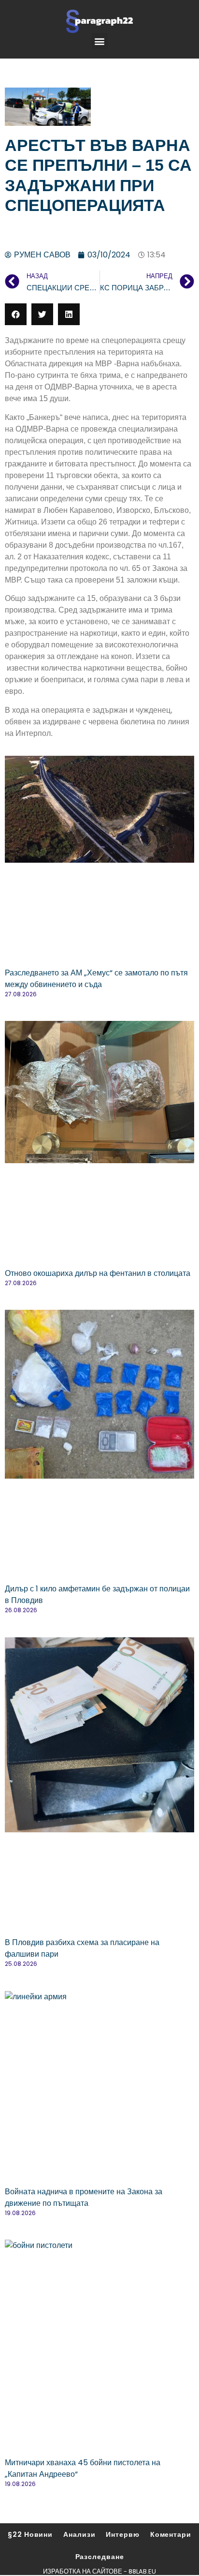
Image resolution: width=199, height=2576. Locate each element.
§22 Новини (30, 2534)
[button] (100, 41)
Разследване (100, 2557)
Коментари (171, 2534)
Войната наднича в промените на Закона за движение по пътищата (84, 2197)
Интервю (122, 2534)
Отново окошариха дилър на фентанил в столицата (98, 1273)
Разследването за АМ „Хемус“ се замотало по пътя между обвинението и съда (96, 979)
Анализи (79, 2534)
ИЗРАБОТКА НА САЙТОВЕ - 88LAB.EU (99, 2571)
